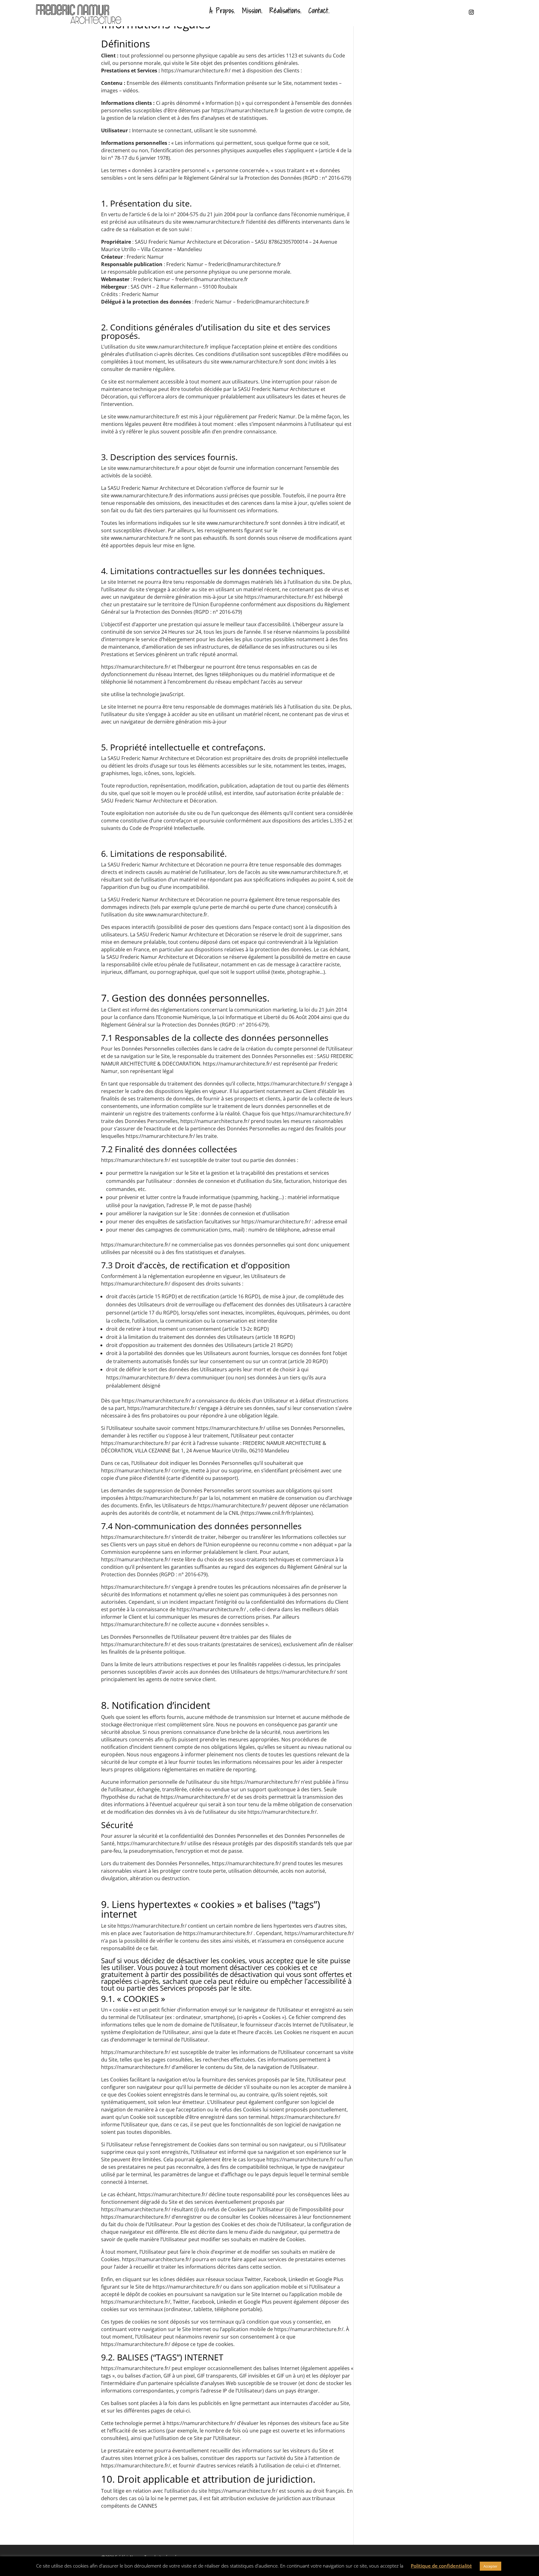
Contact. (319, 11)
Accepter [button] (490, 2566)
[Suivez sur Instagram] (467, 12)
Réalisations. (286, 11)
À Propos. (222, 11)
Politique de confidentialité (441, 2566)
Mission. (252, 11)
